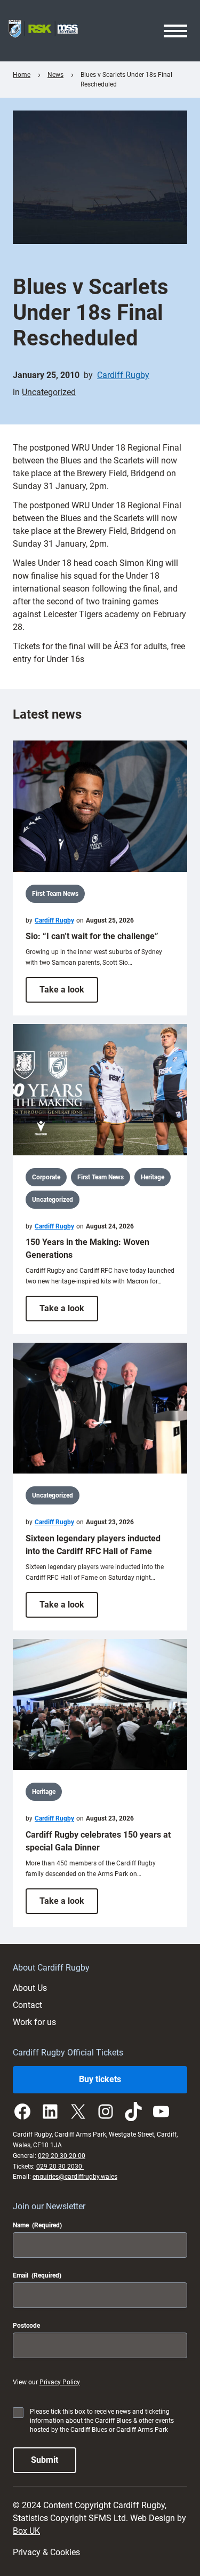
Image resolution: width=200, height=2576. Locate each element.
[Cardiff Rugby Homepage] (43, 31)
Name (37, 2225)
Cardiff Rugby (123, 375)
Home (22, 75)
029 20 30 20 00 (62, 2156)
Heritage (153, 1177)
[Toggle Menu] (175, 31)
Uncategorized (49, 392)
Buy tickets (100, 2079)
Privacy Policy (60, 2382)
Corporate (46, 1177)
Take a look (69, 993)
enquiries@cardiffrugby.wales (75, 2177)
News (55, 75)
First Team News (55, 894)
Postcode (26, 2326)
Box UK (26, 2531)
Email (37, 2275)
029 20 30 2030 (60, 2167)
